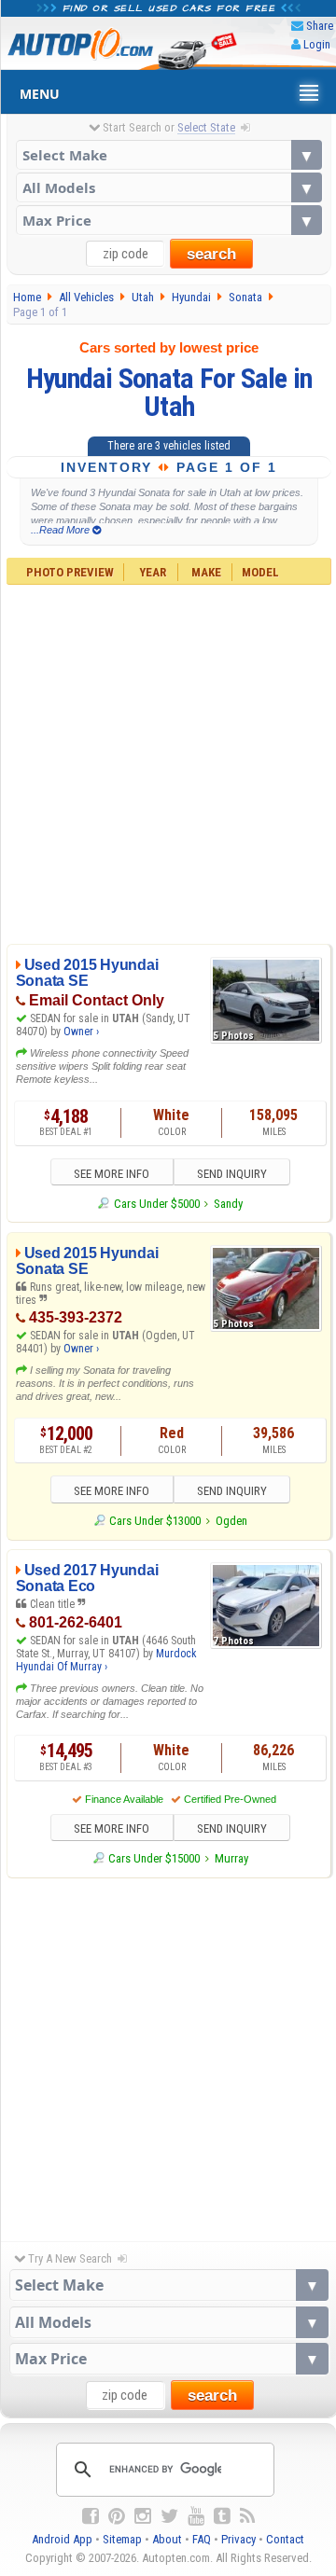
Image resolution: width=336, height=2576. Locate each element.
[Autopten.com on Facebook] (91, 2516)
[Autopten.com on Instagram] (143, 2516)
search (211, 254)
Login (317, 44)
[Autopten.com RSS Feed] (247, 2516)
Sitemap (122, 2539)
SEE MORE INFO (112, 1174)
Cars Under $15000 (154, 1858)
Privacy (238, 2539)
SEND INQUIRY (232, 1174)
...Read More (62, 530)
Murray (231, 1858)
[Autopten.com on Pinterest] (117, 2516)
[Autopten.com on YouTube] (196, 2516)
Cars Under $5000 (156, 1204)
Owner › (81, 1032)
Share (320, 26)
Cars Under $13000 (155, 1521)
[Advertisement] (168, 762)
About (167, 2539)
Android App (62, 2539)
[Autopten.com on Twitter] (169, 2516)
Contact (285, 2539)
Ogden (231, 1521)
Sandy (228, 1204)
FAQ (202, 2539)
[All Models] (169, 187)
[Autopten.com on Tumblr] (222, 2516)
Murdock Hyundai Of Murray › (106, 1660)
